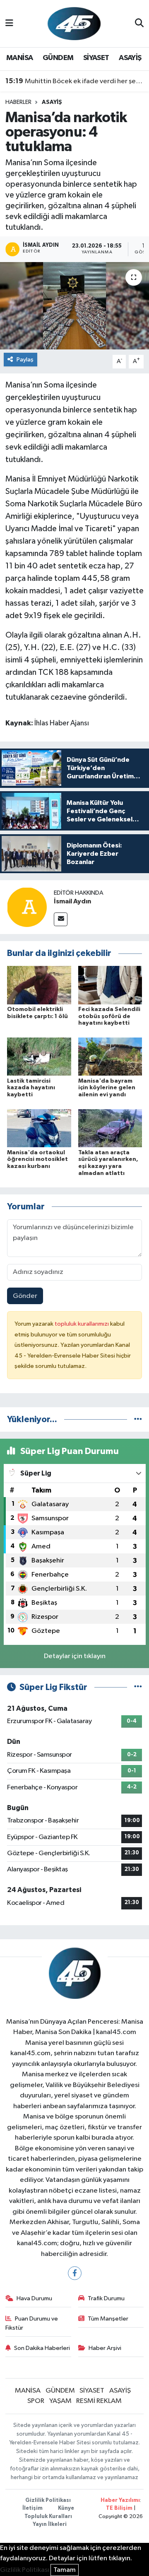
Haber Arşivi (105, 2348)
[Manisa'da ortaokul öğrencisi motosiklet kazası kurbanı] (39, 1128)
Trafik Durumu (106, 2298)
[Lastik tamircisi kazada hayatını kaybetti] (39, 1056)
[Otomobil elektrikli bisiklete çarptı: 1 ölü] (39, 985)
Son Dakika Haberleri (42, 2348)
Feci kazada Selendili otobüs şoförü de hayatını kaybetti (109, 1016)
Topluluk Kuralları (48, 2517)
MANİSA (19, 58)
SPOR (36, 2401)
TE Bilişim (119, 2508)
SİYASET (96, 58)
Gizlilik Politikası (48, 2500)
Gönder (25, 1296)
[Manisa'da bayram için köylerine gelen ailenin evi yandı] (110, 1056)
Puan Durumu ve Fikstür (32, 2323)
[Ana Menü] (9, 23)
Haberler (18, 102)
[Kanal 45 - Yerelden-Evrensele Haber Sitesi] (74, 23)
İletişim (32, 2508)
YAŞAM (60, 2401)
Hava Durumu (34, 2298)
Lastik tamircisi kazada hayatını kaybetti (31, 1088)
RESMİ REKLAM (99, 2401)
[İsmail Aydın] (27, 907)
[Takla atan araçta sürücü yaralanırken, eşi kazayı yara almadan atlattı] (110, 1128)
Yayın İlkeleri (50, 2524)
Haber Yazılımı (120, 2500)
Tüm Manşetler (108, 2319)
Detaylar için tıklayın (75, 1656)
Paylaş (25, 360)
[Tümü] (138, 1419)
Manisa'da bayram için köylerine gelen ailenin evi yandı (107, 1088)
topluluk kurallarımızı (82, 1324)
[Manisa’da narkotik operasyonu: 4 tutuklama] (74, 306)
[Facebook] (75, 2273)
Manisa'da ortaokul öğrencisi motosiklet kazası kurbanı (37, 1160)
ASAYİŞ (130, 58)
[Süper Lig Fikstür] (138, 1687)
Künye (66, 2508)
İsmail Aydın (72, 901)
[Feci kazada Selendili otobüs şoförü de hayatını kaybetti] (110, 985)
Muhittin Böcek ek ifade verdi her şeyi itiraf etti (75, 81)
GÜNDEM (58, 58)
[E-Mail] (61, 919)
